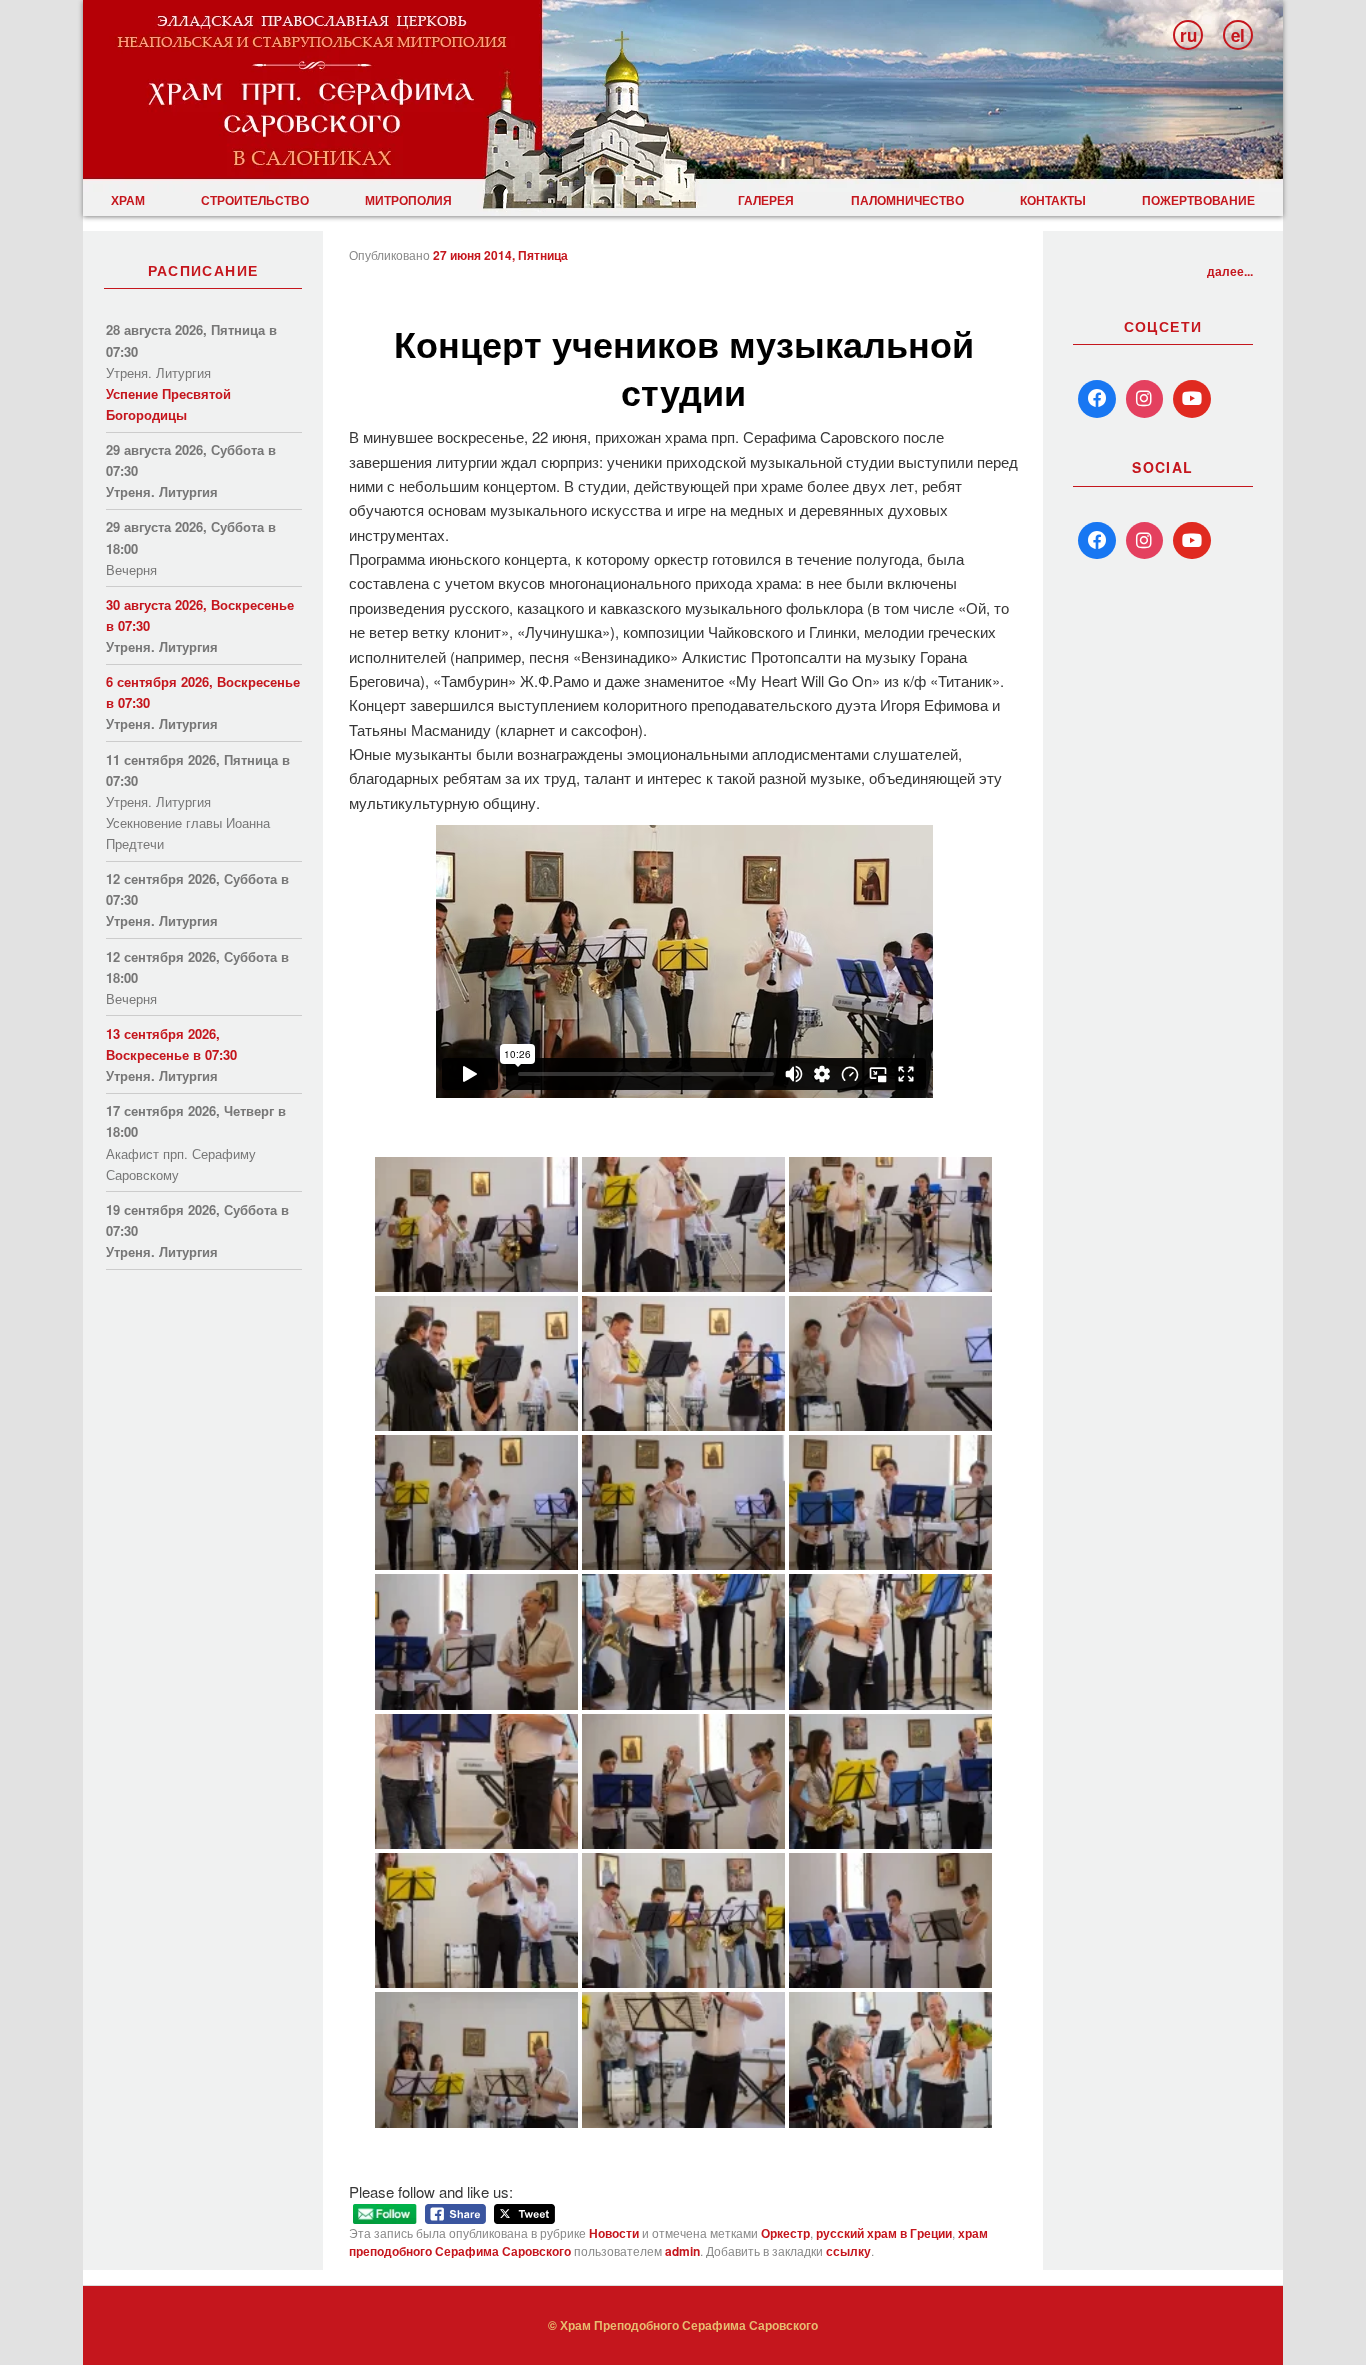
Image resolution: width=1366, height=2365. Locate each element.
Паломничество (907, 200)
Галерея (766, 200)
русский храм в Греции (884, 2233)
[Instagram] (1145, 399)
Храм (128, 200)
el (1238, 35)
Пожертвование (1198, 200)
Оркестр (785, 2233)
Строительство (255, 200)
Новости (614, 2233)
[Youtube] (1192, 399)
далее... (1230, 271)
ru (1188, 35)
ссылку (848, 2251)
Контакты (1053, 200)
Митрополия (408, 200)
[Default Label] (1097, 541)
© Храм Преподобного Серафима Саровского (683, 2325)
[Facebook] (1097, 399)
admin (682, 2251)
